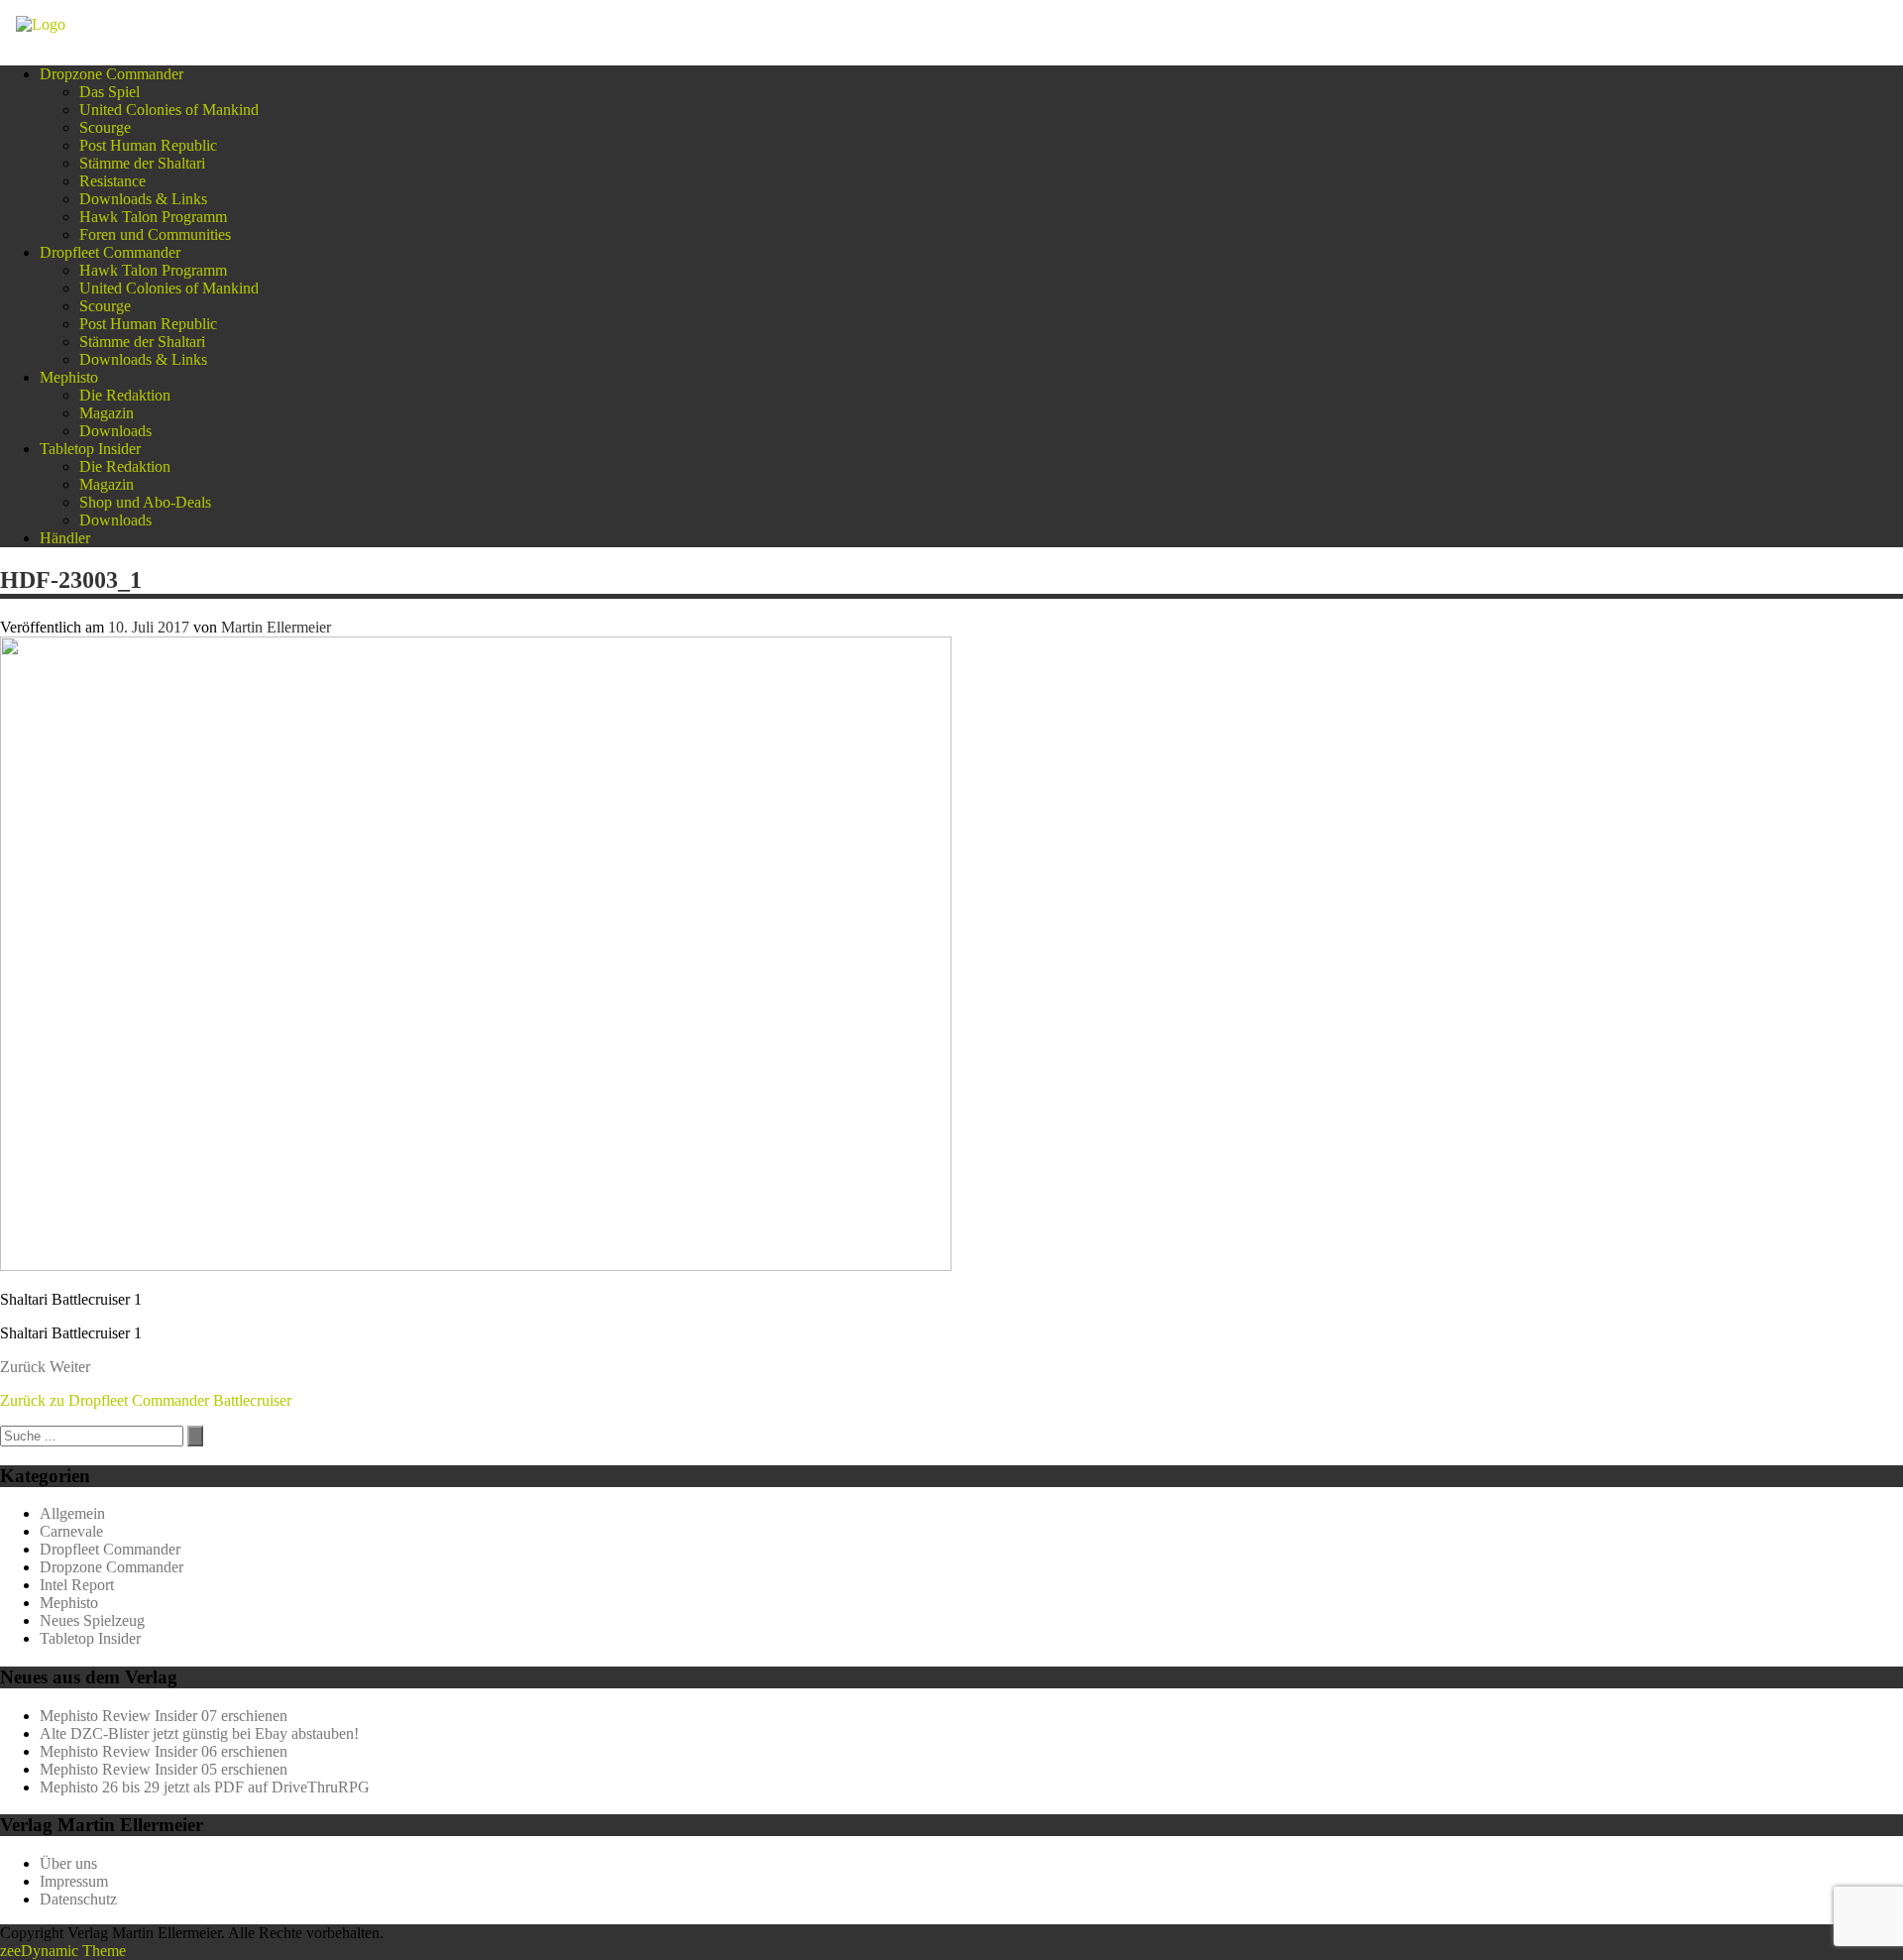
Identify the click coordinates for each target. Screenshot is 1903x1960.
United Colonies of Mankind (169, 110)
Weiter (70, 1367)
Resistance (112, 181)
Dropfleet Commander (110, 252)
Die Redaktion (125, 395)
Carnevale (71, 1531)
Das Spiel (110, 92)
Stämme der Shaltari (142, 163)
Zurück (23, 1367)
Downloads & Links (143, 199)
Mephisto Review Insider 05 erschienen (164, 1769)
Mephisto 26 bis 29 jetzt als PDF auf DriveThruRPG (205, 1787)
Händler (65, 538)
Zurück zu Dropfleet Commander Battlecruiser (146, 1400)
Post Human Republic (148, 145)
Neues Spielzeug (92, 1620)
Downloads (115, 431)
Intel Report (77, 1585)
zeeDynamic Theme (63, 1951)
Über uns (68, 1863)
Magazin (107, 413)
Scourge (105, 127)
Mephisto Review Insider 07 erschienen (164, 1716)
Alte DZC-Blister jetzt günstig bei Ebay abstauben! (199, 1733)
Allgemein (72, 1513)
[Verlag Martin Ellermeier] (41, 24)
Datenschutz (78, 1899)
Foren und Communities (155, 234)
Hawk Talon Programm (153, 217)
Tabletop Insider (90, 449)
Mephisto (69, 377)
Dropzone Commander (112, 74)
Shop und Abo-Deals (145, 502)
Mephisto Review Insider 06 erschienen (164, 1751)
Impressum (74, 1881)
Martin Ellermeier (276, 627)
